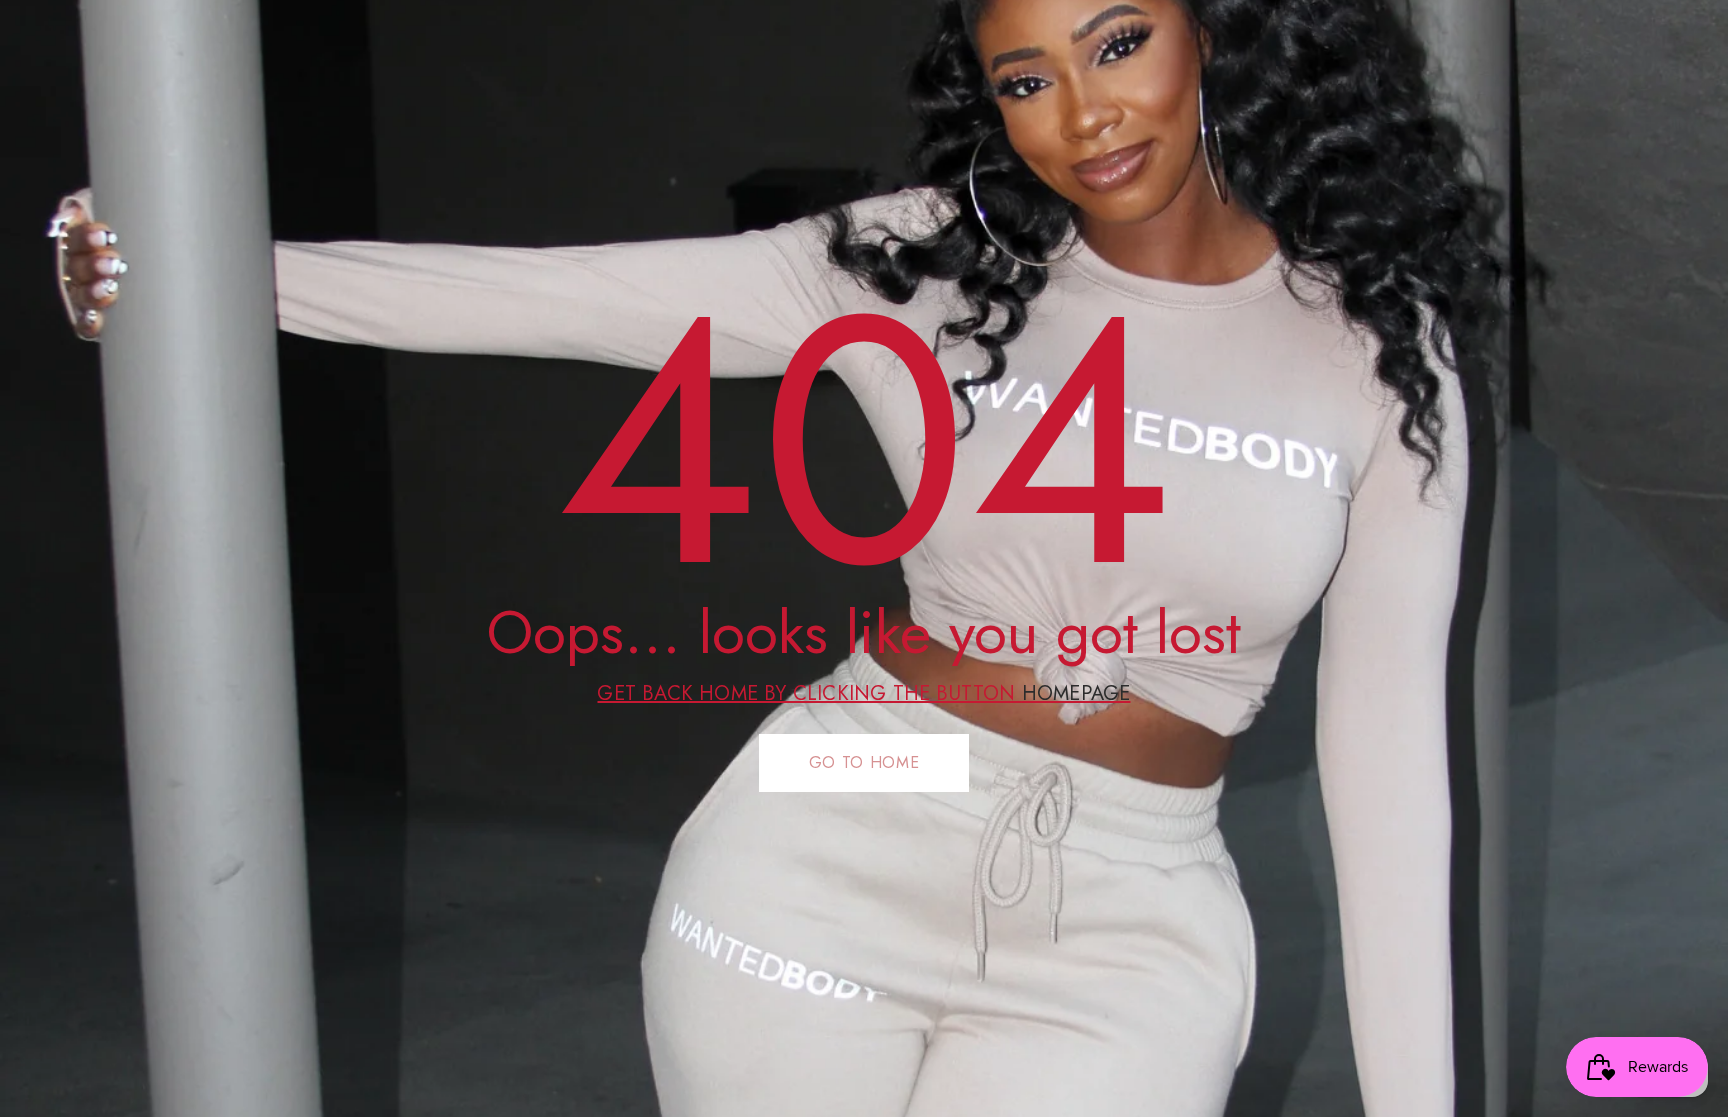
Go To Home (864, 762)
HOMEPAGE (1076, 693)
